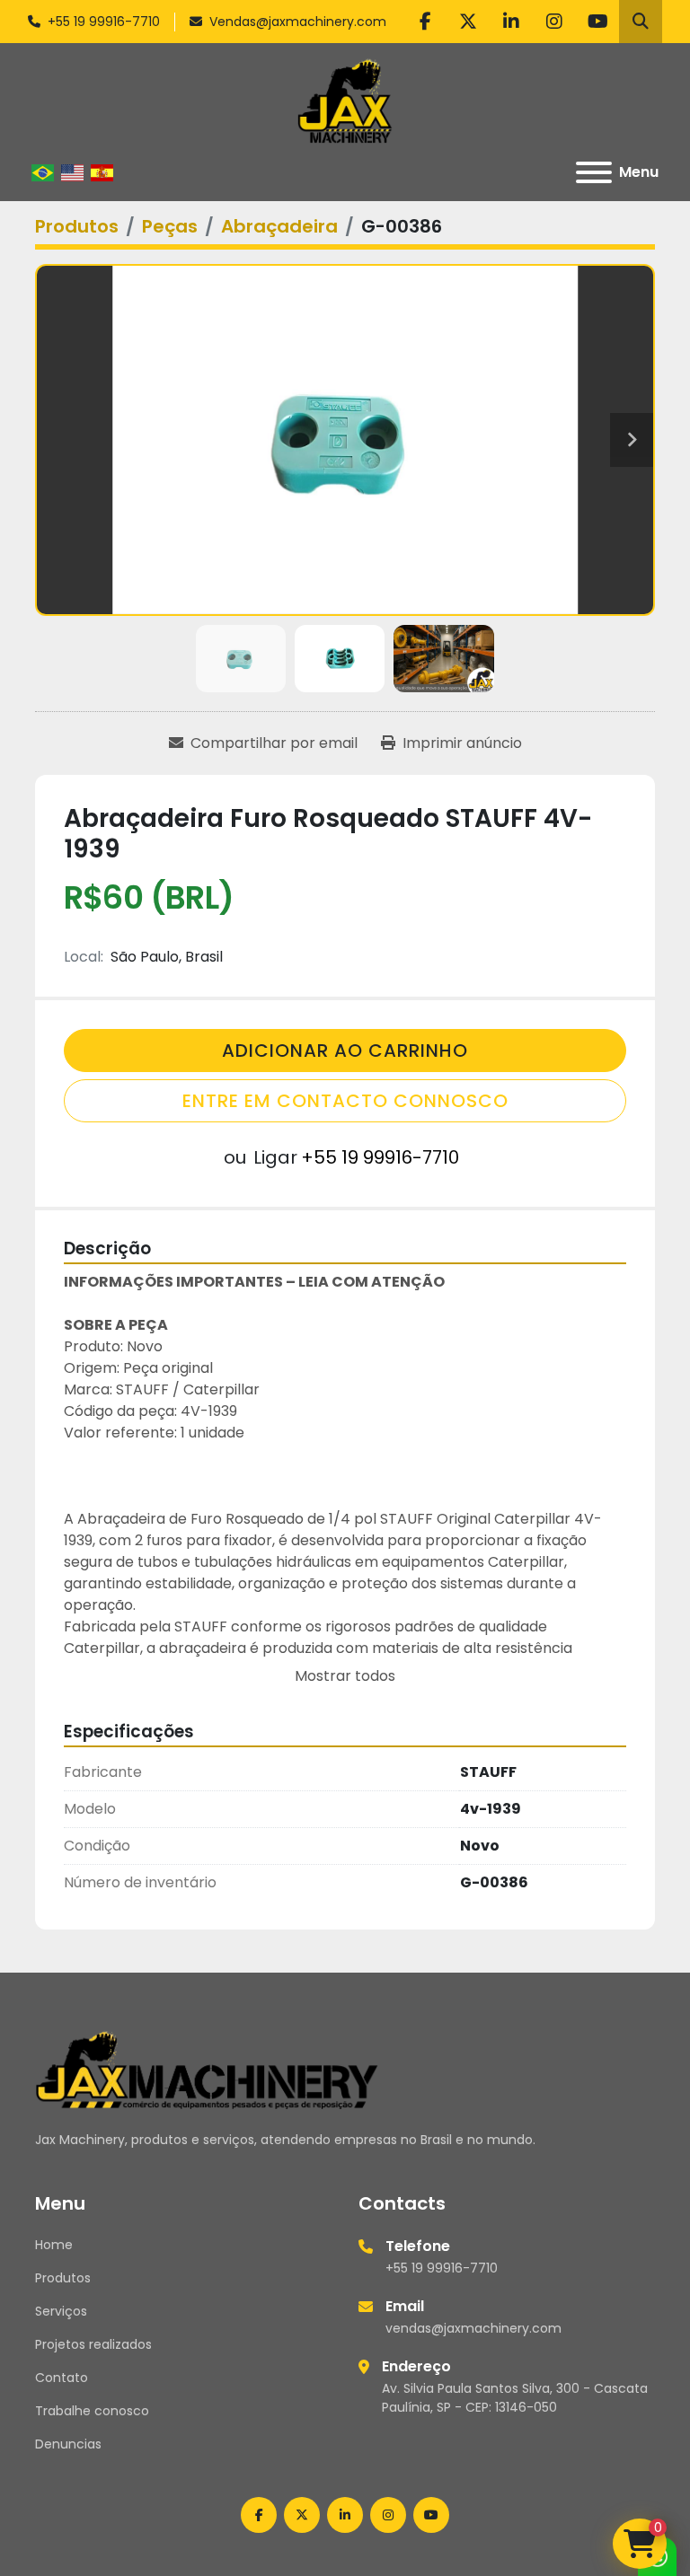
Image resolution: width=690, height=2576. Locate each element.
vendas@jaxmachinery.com (473, 2328)
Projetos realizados (93, 2344)
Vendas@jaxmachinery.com (298, 22)
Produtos (63, 2278)
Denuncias (68, 2444)
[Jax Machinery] (207, 2069)
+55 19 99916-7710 (104, 22)
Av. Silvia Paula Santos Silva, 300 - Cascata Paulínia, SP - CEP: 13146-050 (515, 2398)
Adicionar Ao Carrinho (345, 1051)
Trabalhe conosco (92, 2411)
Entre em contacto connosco (345, 1101)
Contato (62, 2378)
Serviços (61, 2311)
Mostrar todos (345, 1676)
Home (54, 2245)
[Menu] (594, 172)
